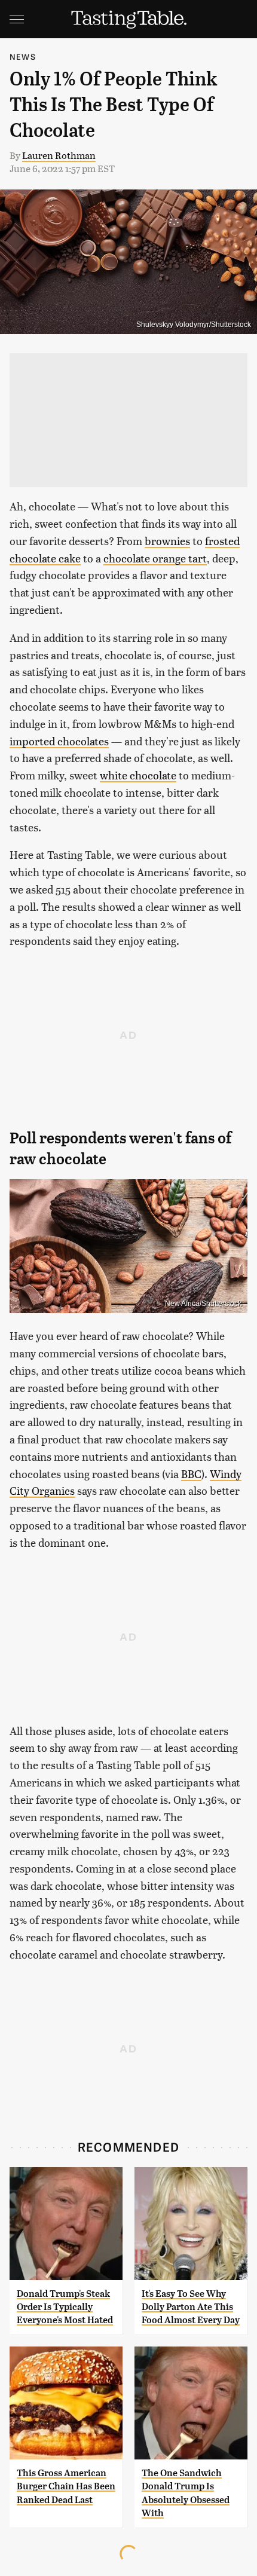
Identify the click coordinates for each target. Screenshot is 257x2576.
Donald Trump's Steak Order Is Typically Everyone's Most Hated (65, 2307)
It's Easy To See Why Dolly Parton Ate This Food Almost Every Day (191, 2307)
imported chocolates (59, 741)
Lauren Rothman (59, 155)
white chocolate (138, 775)
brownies (167, 541)
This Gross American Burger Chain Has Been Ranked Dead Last (66, 2486)
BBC (191, 1474)
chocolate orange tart (155, 558)
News (23, 56)
